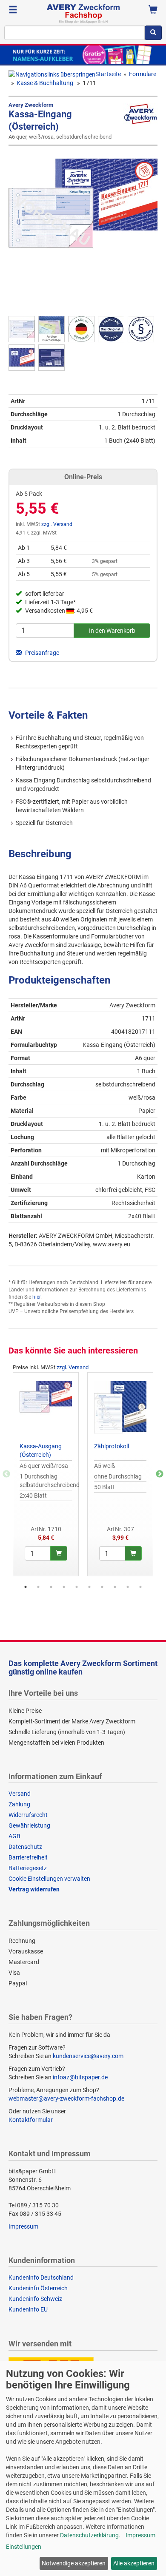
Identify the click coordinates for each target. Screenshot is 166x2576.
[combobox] (74, 33)
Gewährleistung (29, 1825)
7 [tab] (102, 1587)
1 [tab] (26, 1587)
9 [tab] (128, 1587)
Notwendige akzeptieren (74, 2563)
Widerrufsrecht (28, 1815)
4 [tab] (64, 1587)
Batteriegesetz (28, 1868)
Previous (6, 1474)
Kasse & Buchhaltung (46, 83)
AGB (14, 1836)
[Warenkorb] (153, 11)
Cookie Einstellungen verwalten (49, 1879)
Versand (20, 1794)
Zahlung (19, 1804)
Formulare (143, 74)
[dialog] (83, 2468)
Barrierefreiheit (28, 1857)
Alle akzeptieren (134, 2563)
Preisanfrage (41, 653)
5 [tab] (77, 1587)
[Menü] (13, 11)
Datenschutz (25, 1847)
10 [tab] (140, 1587)
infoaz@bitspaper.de (80, 2077)
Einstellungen (24, 2547)
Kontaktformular (31, 2120)
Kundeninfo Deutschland (41, 2277)
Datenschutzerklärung (89, 2535)
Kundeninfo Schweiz (35, 2299)
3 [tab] (51, 1587)
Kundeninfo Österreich (38, 2288)
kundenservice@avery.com (88, 2056)
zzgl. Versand (57, 524)
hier (36, 1297)
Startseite (108, 74)
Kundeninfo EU (28, 2309)
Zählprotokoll (112, 1446)
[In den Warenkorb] (59, 1553)
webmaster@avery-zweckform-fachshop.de (66, 2098)
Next (160, 1474)
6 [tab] (89, 1587)
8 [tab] (115, 1587)
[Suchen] (153, 33)
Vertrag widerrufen (34, 1889)
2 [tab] (38, 1587)
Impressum (23, 2226)
